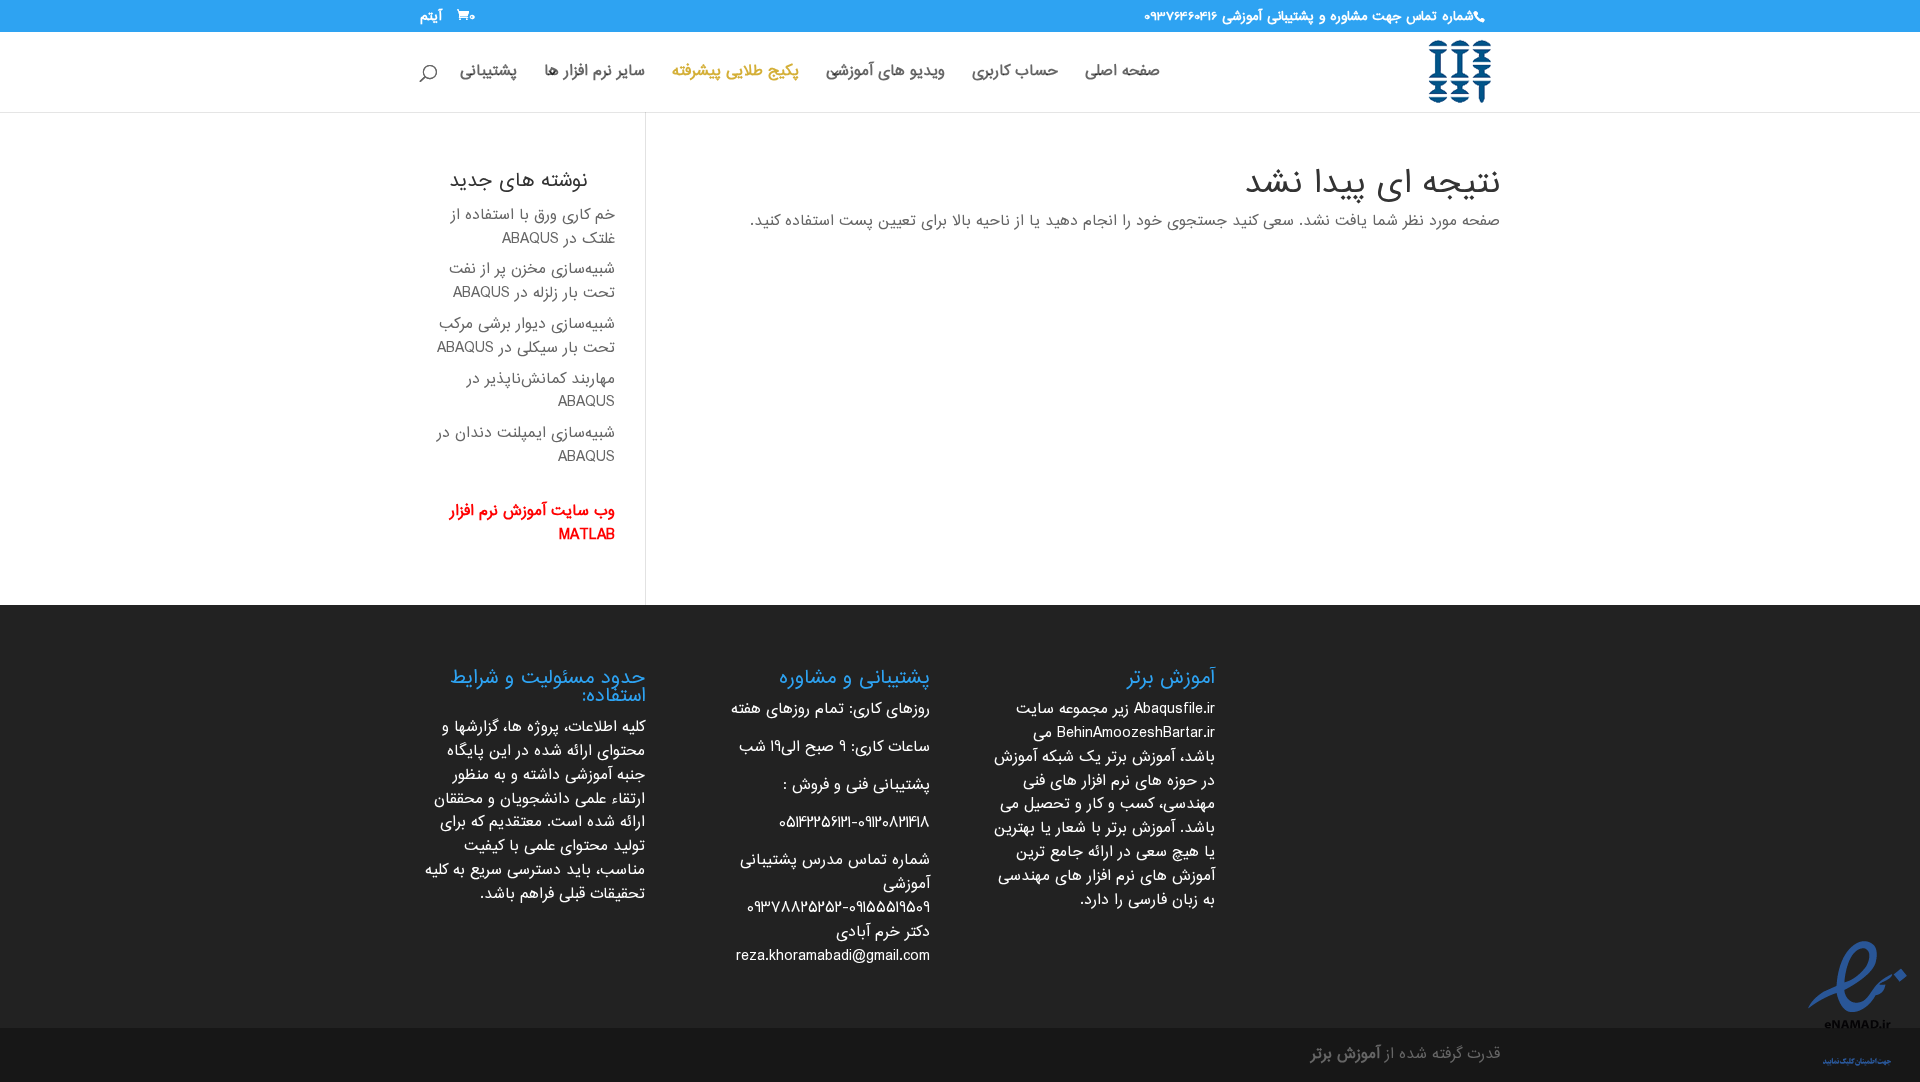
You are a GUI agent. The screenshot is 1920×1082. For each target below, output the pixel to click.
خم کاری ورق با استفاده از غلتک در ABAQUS (533, 227)
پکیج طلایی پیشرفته (735, 75)
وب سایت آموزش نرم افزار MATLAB (532, 523)
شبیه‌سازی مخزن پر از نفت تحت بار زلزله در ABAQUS (532, 281)
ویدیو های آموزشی (885, 75)
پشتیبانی (488, 75)
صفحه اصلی (1122, 75)
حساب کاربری (1015, 75)
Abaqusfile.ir (1174, 709)
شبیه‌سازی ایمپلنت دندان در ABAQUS (526, 445)
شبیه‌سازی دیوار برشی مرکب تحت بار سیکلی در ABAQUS (526, 336)
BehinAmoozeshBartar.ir (1136, 733)
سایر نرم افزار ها (594, 75)
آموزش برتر (1140, 757)
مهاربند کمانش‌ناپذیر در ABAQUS (541, 391)
